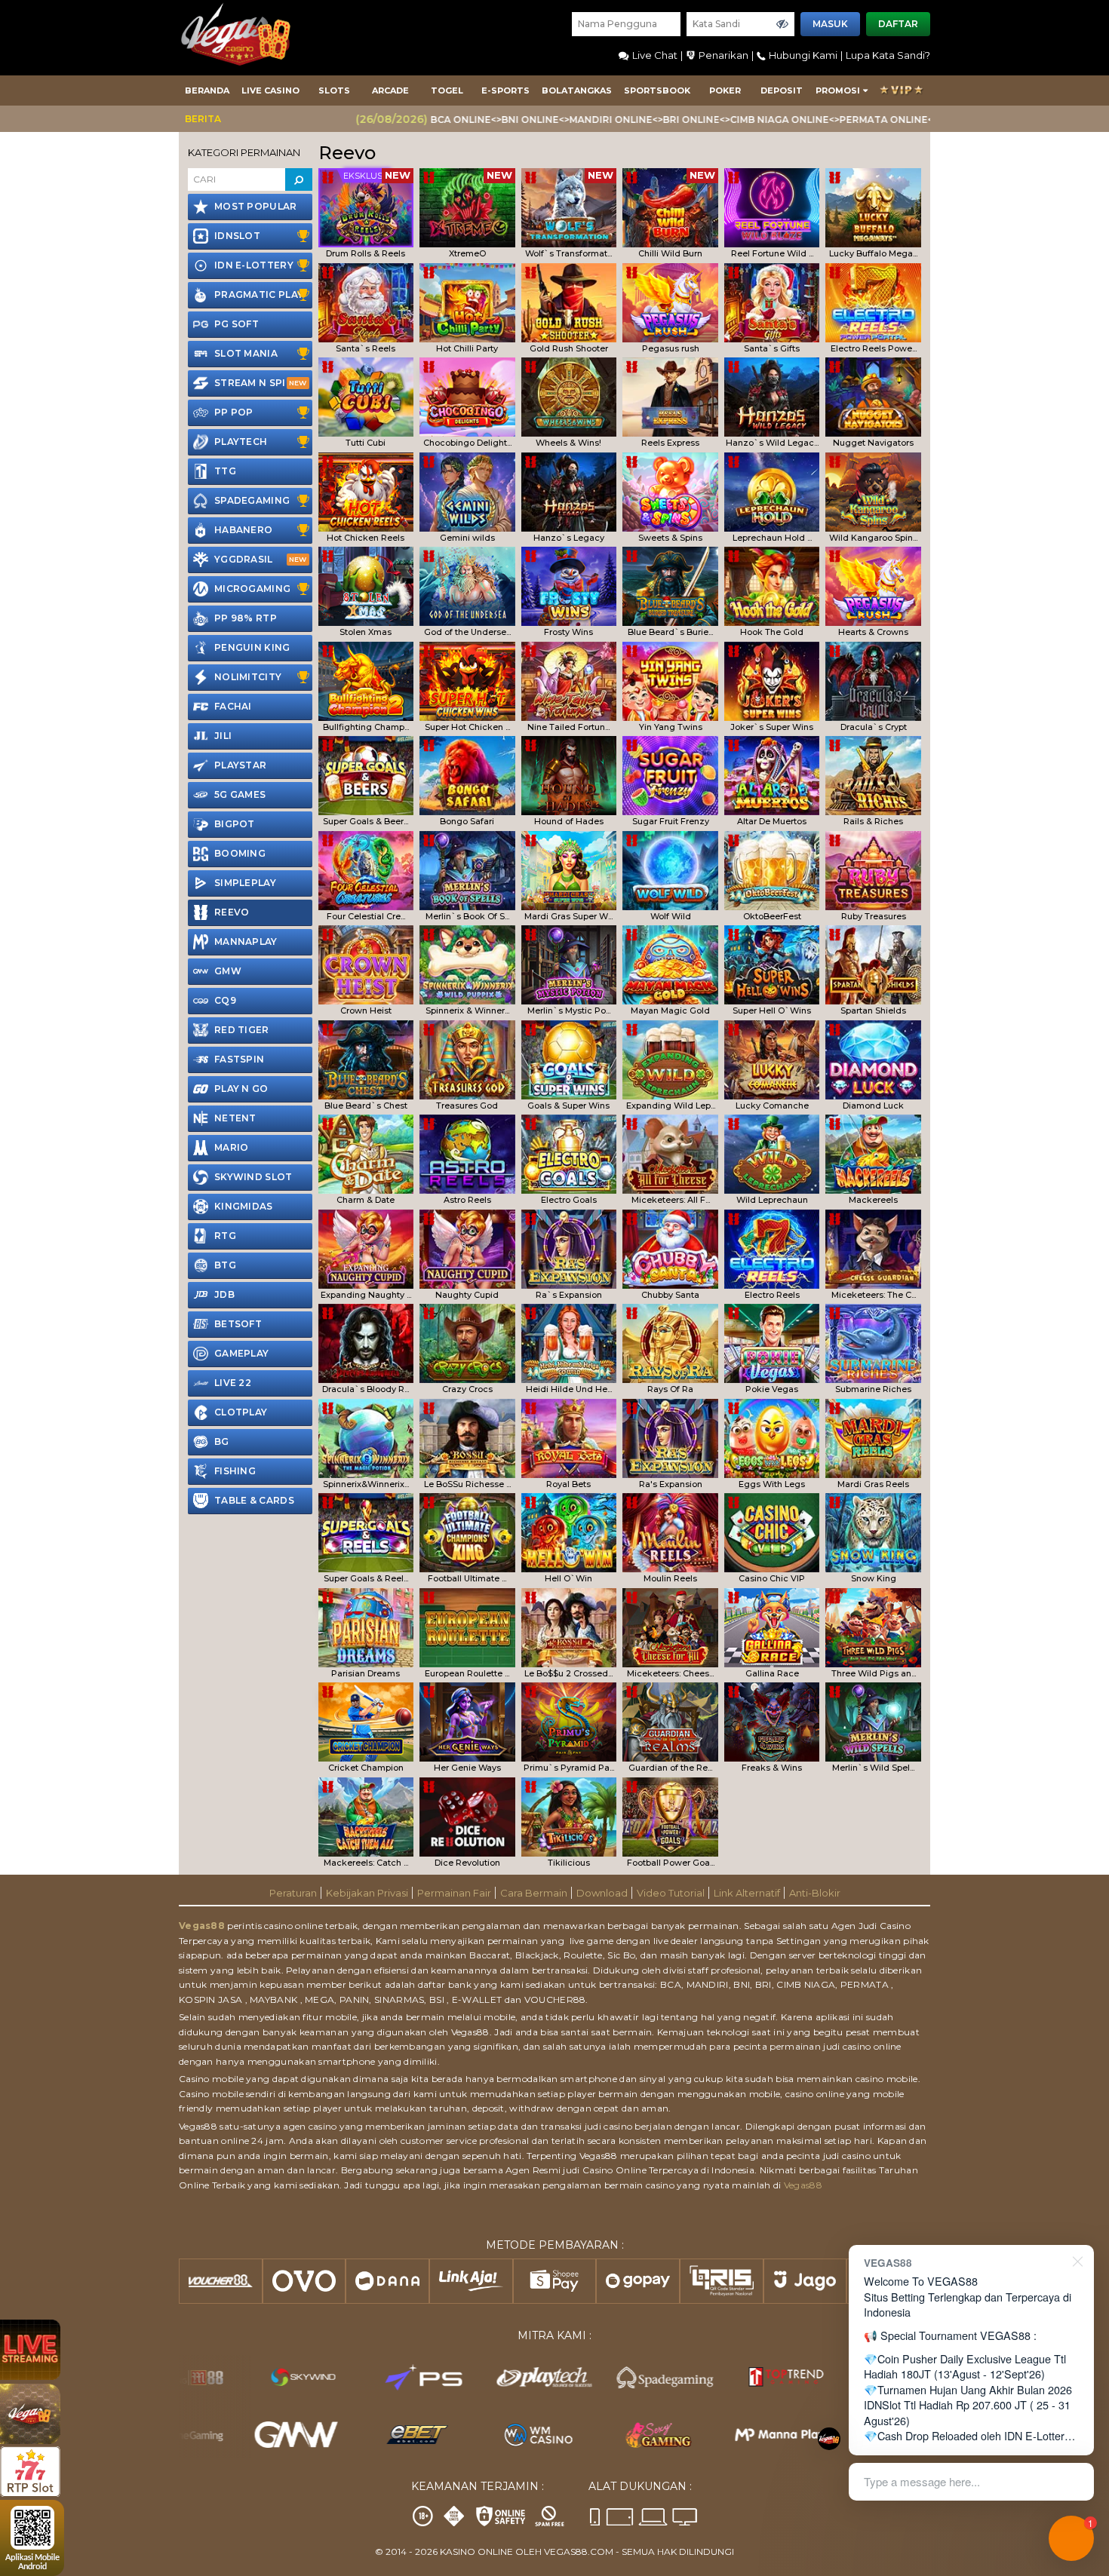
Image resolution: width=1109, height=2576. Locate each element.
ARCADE (390, 90)
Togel (447, 90)
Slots (334, 90)
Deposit (782, 90)
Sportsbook (657, 90)
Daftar (898, 24)
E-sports (505, 90)
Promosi (838, 90)
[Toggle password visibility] (782, 24)
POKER (725, 90)
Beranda (207, 90)
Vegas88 (202, 1926)
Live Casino (270, 90)
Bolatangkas (577, 90)
